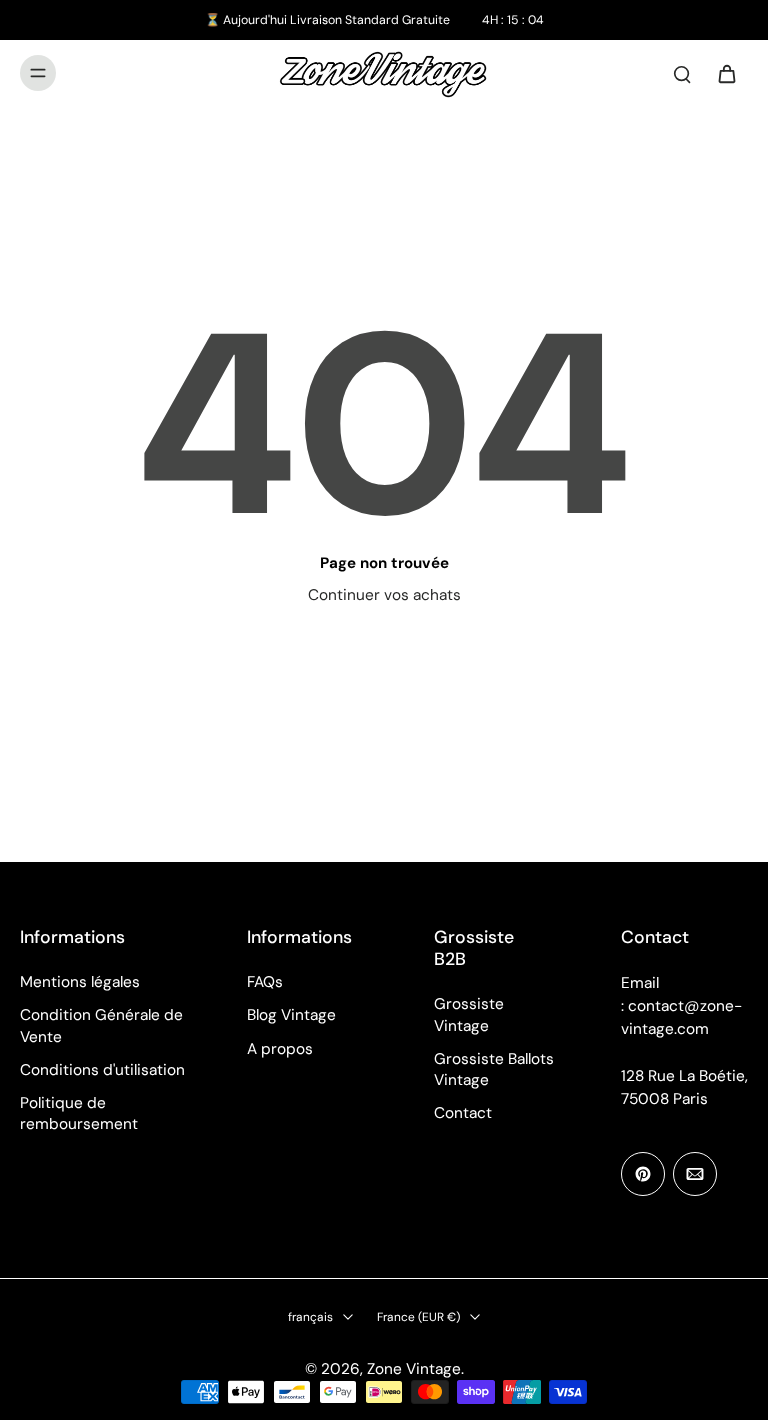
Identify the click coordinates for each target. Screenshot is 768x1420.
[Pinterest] (643, 1174)
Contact (463, 1113)
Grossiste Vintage (469, 1014)
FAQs (265, 982)
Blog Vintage (291, 1015)
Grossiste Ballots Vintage (494, 1069)
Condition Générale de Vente (101, 1025)
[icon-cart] (726, 73)
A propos (280, 1049)
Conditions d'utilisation (102, 1070)
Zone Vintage (414, 1369)
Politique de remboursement (79, 1113)
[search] (682, 73)
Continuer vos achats (384, 595)
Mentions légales (80, 982)
